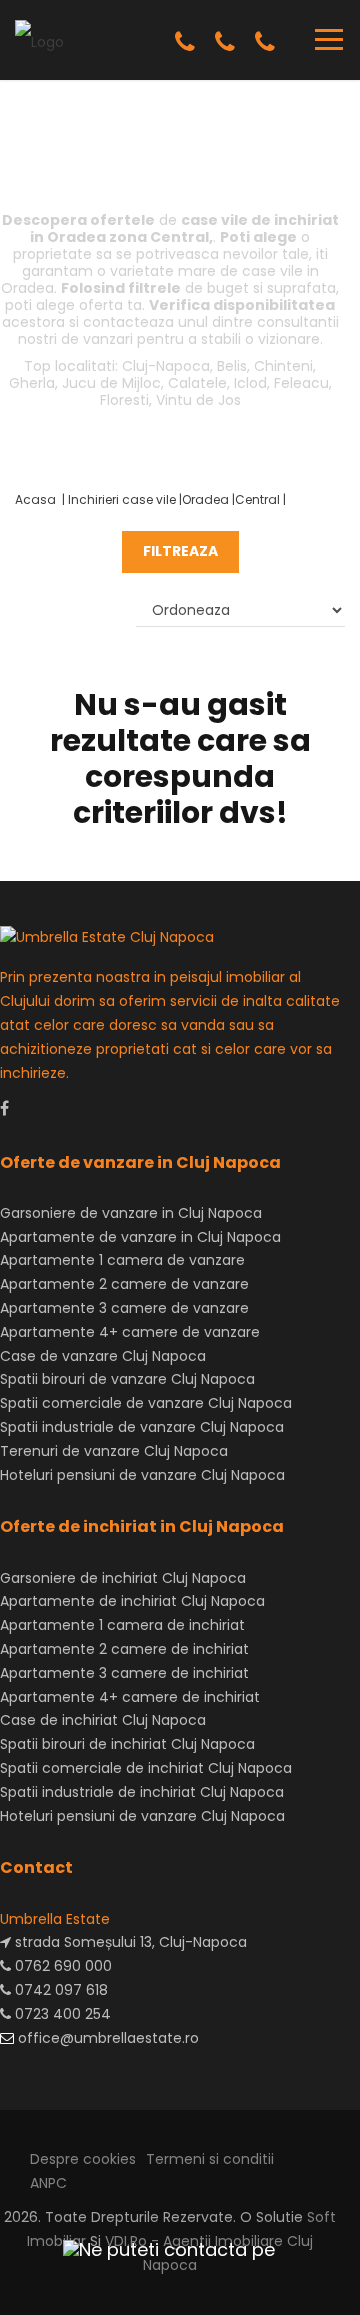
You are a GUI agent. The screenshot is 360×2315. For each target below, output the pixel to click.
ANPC (48, 2183)
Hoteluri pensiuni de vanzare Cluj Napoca (142, 1475)
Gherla (32, 383)
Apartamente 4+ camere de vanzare (130, 1332)
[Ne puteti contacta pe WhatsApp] (160, 2249)
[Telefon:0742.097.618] (225, 42)
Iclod (250, 383)
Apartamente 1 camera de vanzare (122, 1260)
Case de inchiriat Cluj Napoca (103, 1720)
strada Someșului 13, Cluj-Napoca (129, 1942)
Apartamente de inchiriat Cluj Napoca (132, 1601)
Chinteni (283, 366)
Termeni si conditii (210, 2159)
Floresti (124, 400)
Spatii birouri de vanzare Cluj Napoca (127, 1379)
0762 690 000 (61, 1966)
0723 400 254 (61, 2014)
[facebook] (4, 1108)
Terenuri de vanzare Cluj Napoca (114, 1451)
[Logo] (39, 39)
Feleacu (301, 383)
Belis (232, 366)
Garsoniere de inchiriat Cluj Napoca (123, 1578)
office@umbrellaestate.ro (106, 2038)
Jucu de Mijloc (111, 383)
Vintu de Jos (198, 400)
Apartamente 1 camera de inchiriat (122, 1625)
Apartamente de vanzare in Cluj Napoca (140, 1237)
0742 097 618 (59, 1990)
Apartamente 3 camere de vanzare (124, 1308)
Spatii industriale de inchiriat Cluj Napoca (142, 1792)
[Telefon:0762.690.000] (185, 42)
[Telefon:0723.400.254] (265, 42)
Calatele (197, 383)
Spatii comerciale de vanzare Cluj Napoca (146, 1403)
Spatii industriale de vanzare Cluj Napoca (142, 1427)
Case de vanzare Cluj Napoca (103, 1356)
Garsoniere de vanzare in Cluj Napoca (131, 1213)
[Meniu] (329, 39)
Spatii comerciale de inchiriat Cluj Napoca (146, 1768)
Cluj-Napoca (166, 366)
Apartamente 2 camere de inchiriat (124, 1649)
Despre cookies (83, 2159)
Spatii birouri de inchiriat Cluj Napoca (127, 1744)
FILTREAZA (180, 551)
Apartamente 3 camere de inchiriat (124, 1673)
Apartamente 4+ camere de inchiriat (130, 1697)
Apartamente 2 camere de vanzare (124, 1284)
